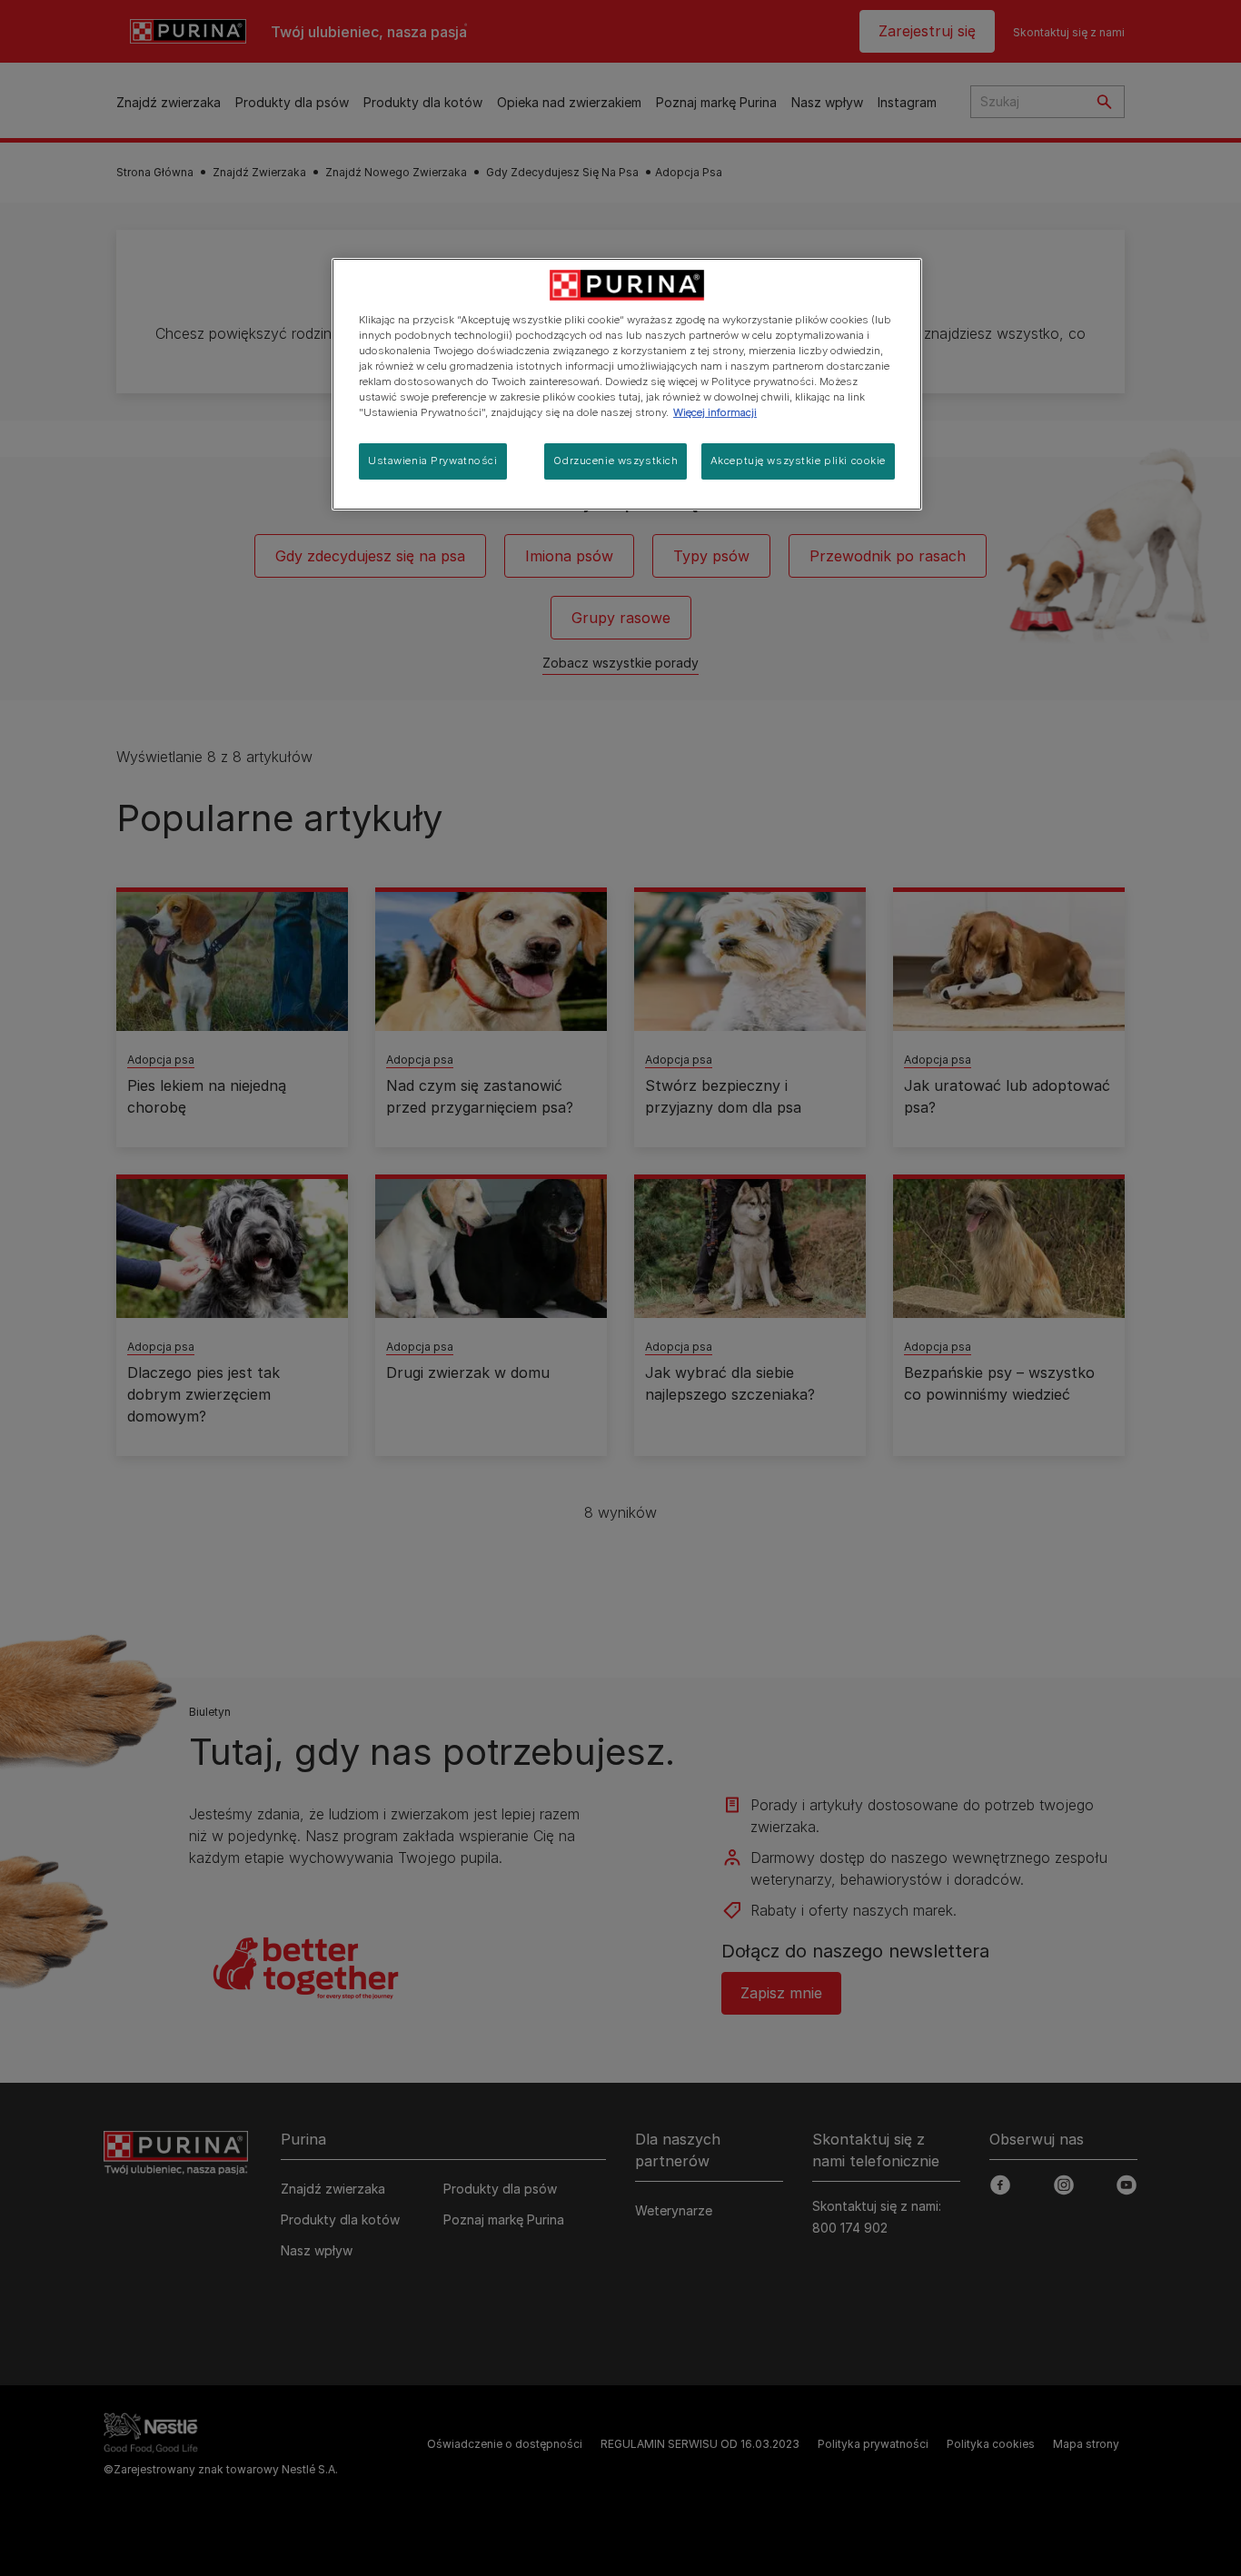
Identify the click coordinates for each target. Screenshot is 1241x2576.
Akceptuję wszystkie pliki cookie (798, 461)
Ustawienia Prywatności (433, 461)
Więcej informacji (715, 412)
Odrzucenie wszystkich (616, 461)
